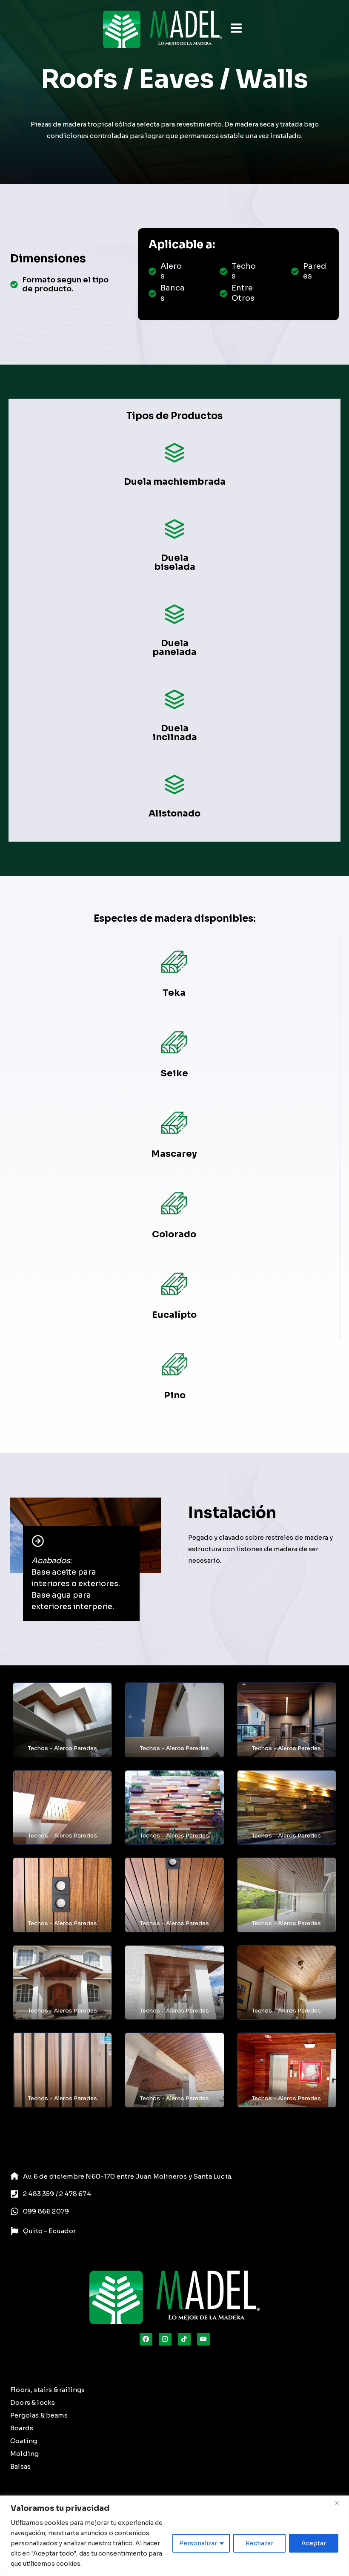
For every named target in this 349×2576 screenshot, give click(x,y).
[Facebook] (146, 2339)
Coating (24, 2441)
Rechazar (259, 2543)
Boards (22, 2428)
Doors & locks (33, 2402)
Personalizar (198, 2543)
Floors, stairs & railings (47, 2390)
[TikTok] (184, 2339)
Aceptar (314, 2543)
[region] (174, 2536)
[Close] (340, 2503)
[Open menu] (236, 29)
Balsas (20, 2466)
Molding (24, 2454)
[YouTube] (203, 2339)
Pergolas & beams (39, 2415)
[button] (62, 1720)
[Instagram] (165, 2339)
